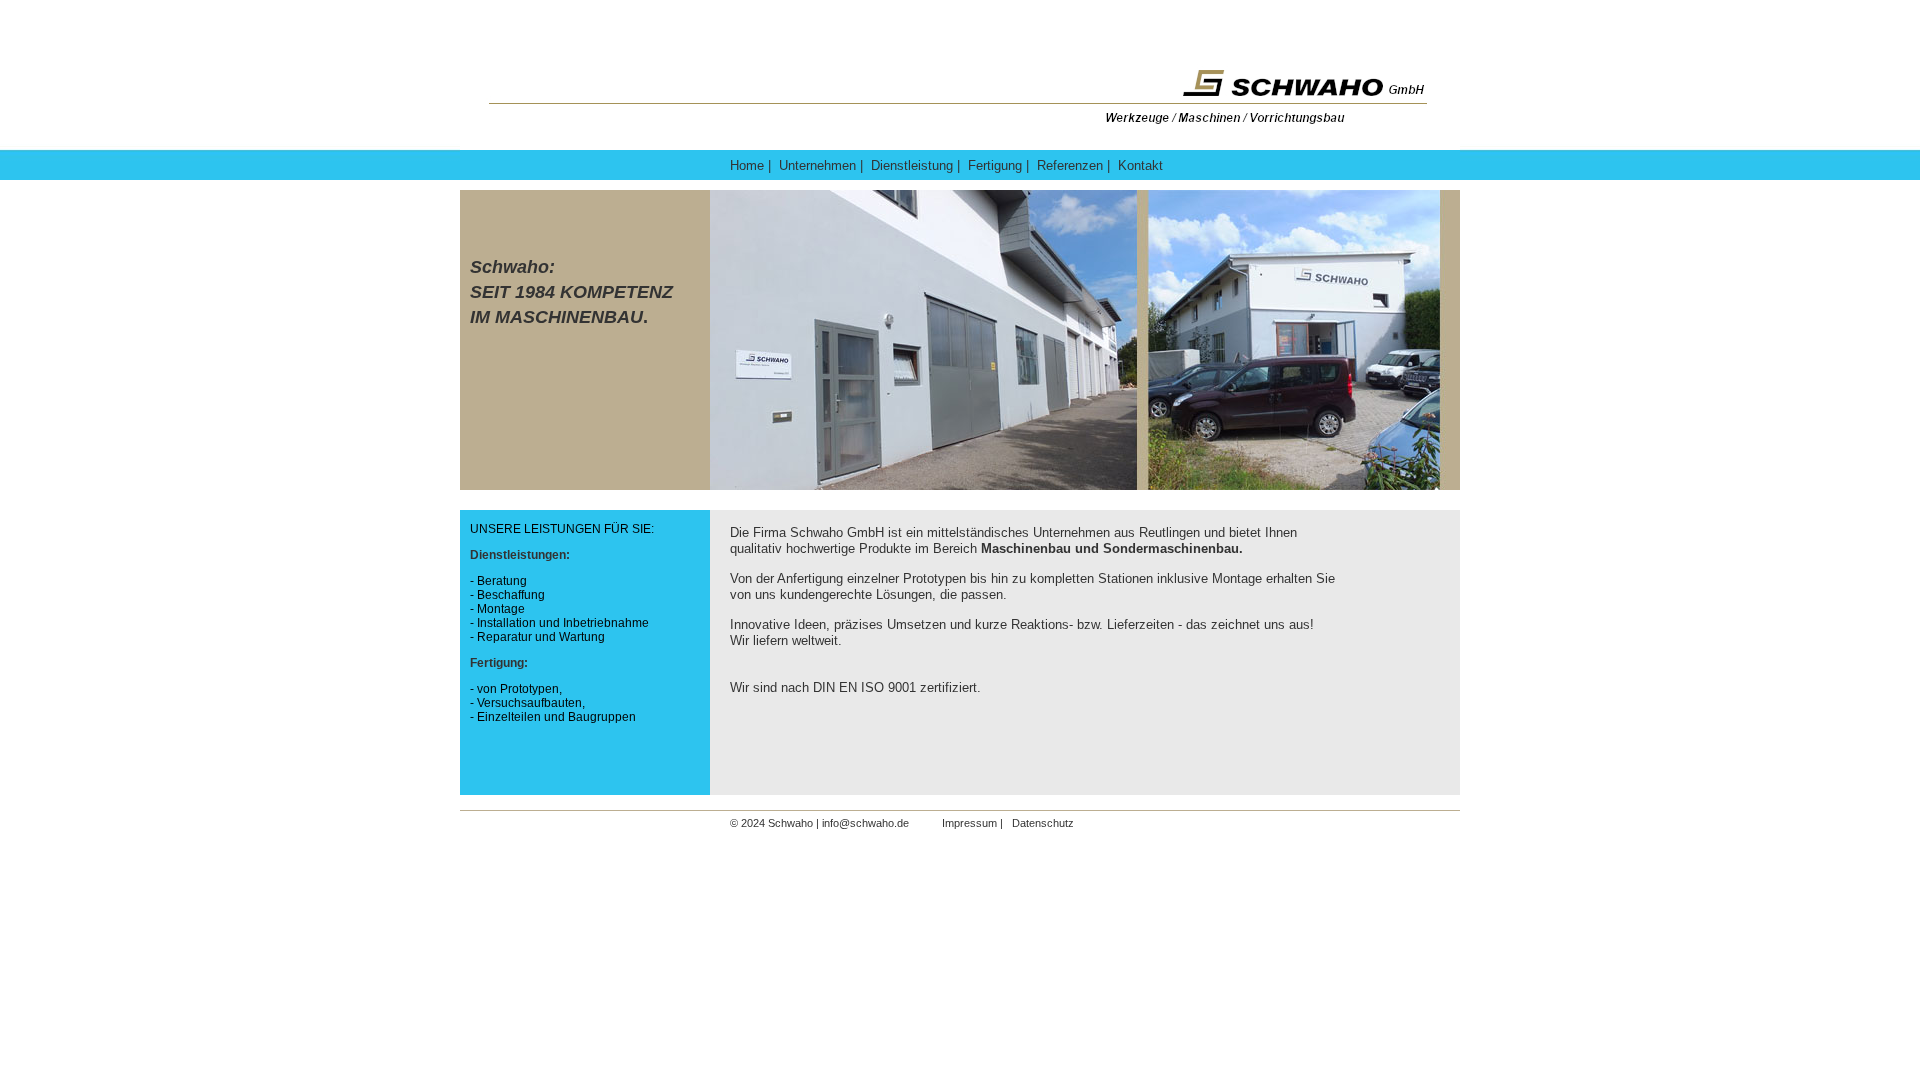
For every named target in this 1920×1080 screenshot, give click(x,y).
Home (747, 165)
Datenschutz (1040, 823)
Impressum (971, 823)
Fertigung (997, 165)
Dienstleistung (912, 165)
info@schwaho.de (867, 823)
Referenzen (1070, 165)
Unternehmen (817, 165)
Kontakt (1140, 165)
